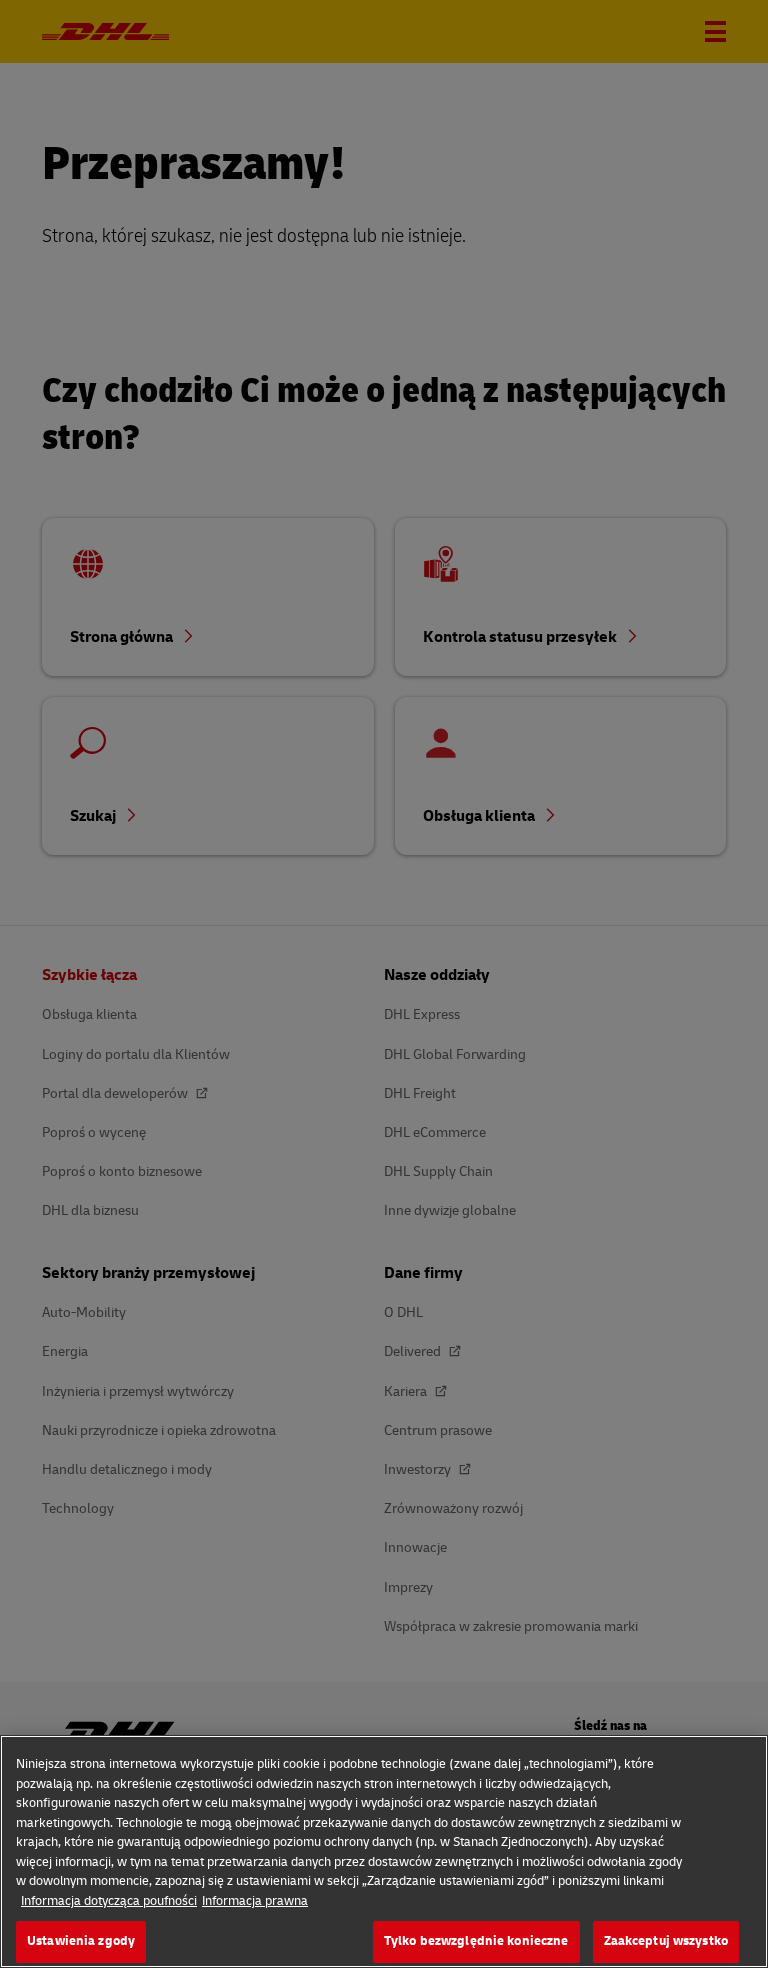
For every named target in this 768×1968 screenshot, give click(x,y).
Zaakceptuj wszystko (666, 1941)
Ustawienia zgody (81, 1941)
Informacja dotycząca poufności (109, 1901)
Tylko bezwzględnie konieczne (476, 1941)
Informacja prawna (255, 1901)
